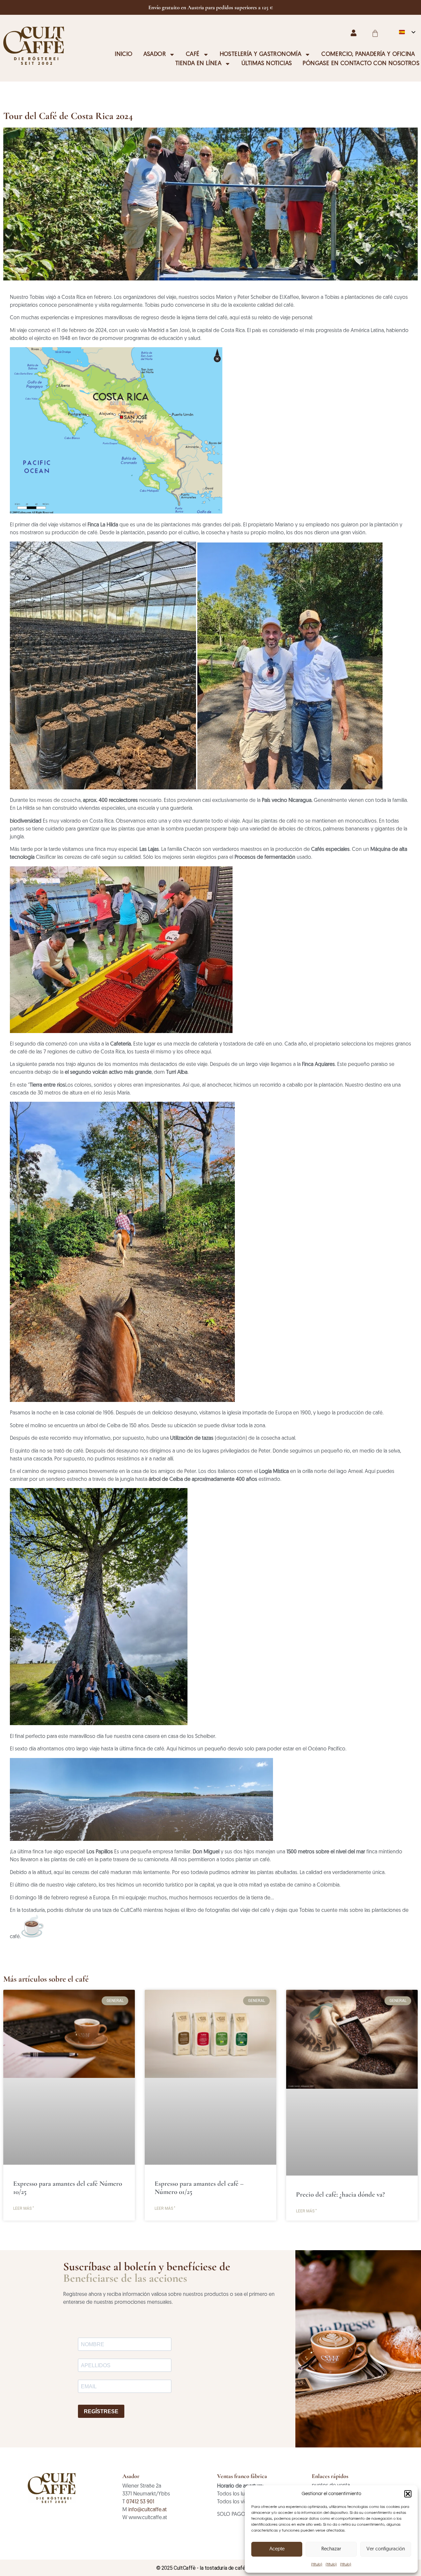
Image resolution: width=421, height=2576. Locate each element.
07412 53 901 (140, 2502)
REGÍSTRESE (101, 2411)
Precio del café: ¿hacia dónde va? (340, 2194)
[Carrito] (375, 33)
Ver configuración (386, 2549)
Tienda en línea (198, 64)
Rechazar (331, 2549)
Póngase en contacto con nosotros (361, 64)
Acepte (277, 2549)
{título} (317, 2564)
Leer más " (24, 2208)
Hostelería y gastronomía (261, 55)
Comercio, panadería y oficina (368, 55)
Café (193, 55)
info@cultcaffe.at (148, 2510)
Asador (155, 55)
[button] (408, 2494)
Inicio (124, 55)
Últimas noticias (267, 64)
